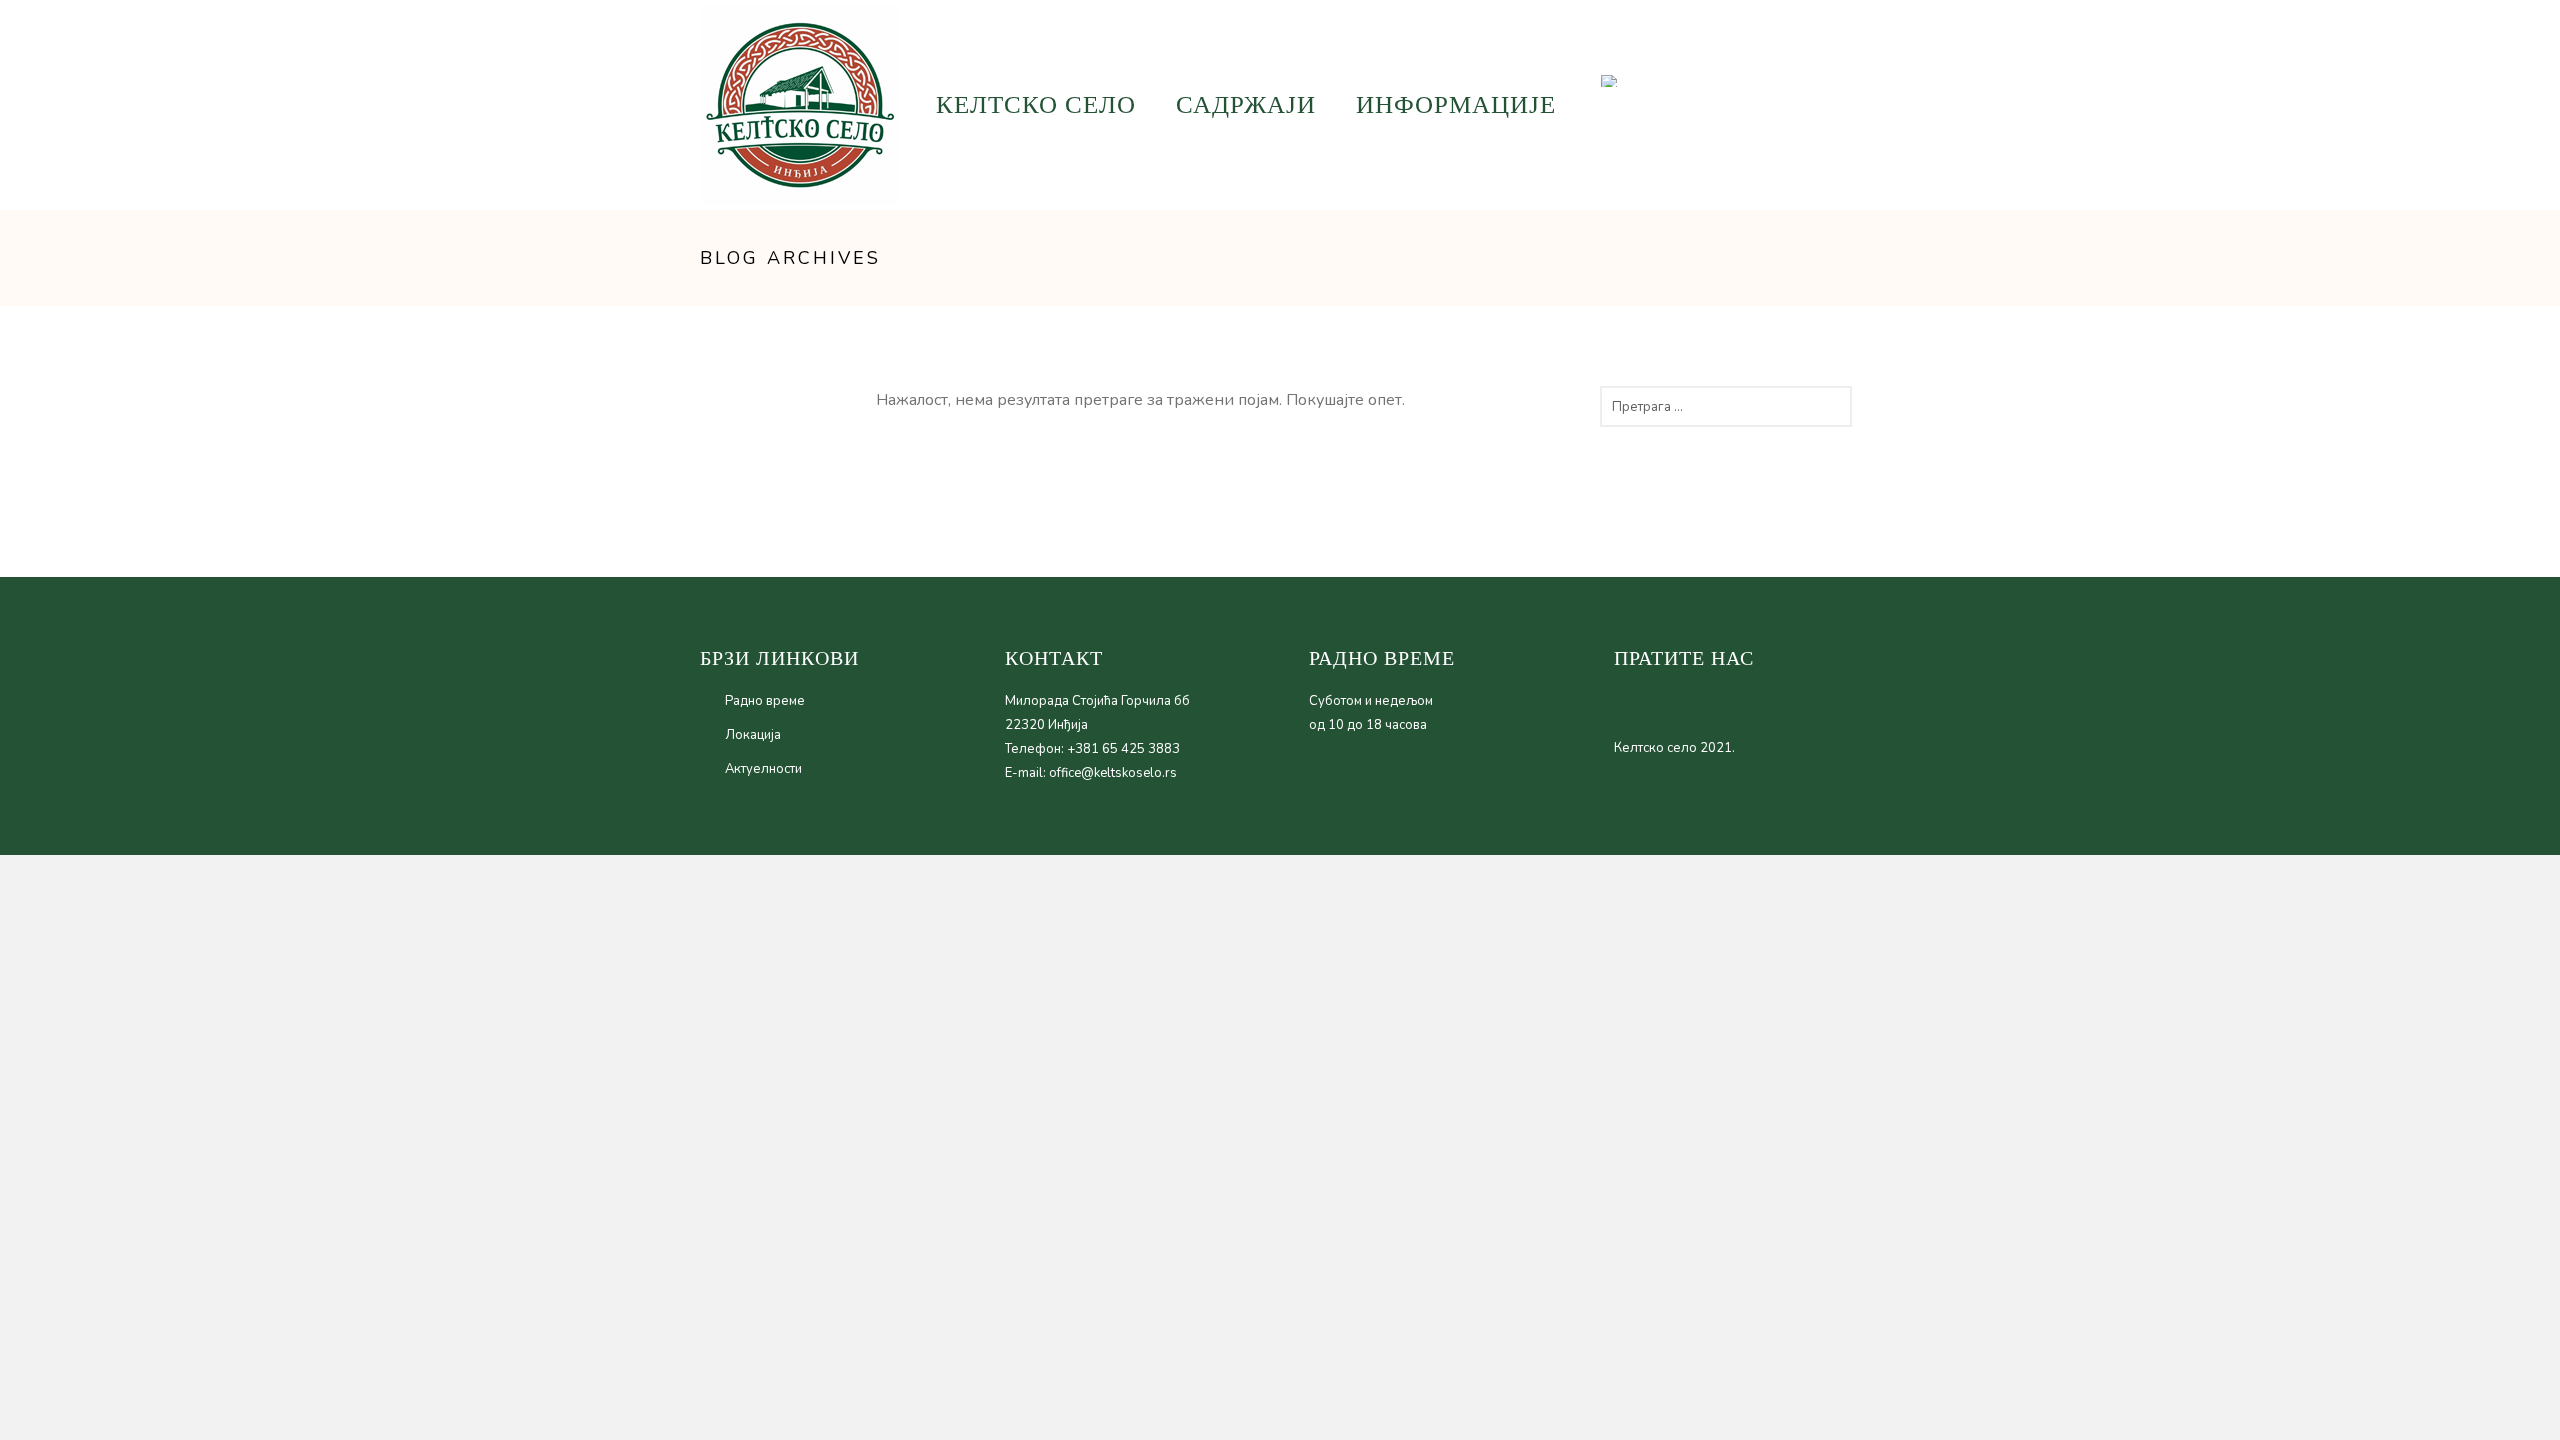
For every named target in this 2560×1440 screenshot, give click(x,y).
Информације (1456, 104)
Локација (753, 735)
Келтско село (1036, 104)
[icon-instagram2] (1789, 103)
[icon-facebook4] (1821, 103)
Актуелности (763, 769)
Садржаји (1246, 104)
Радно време (765, 701)
